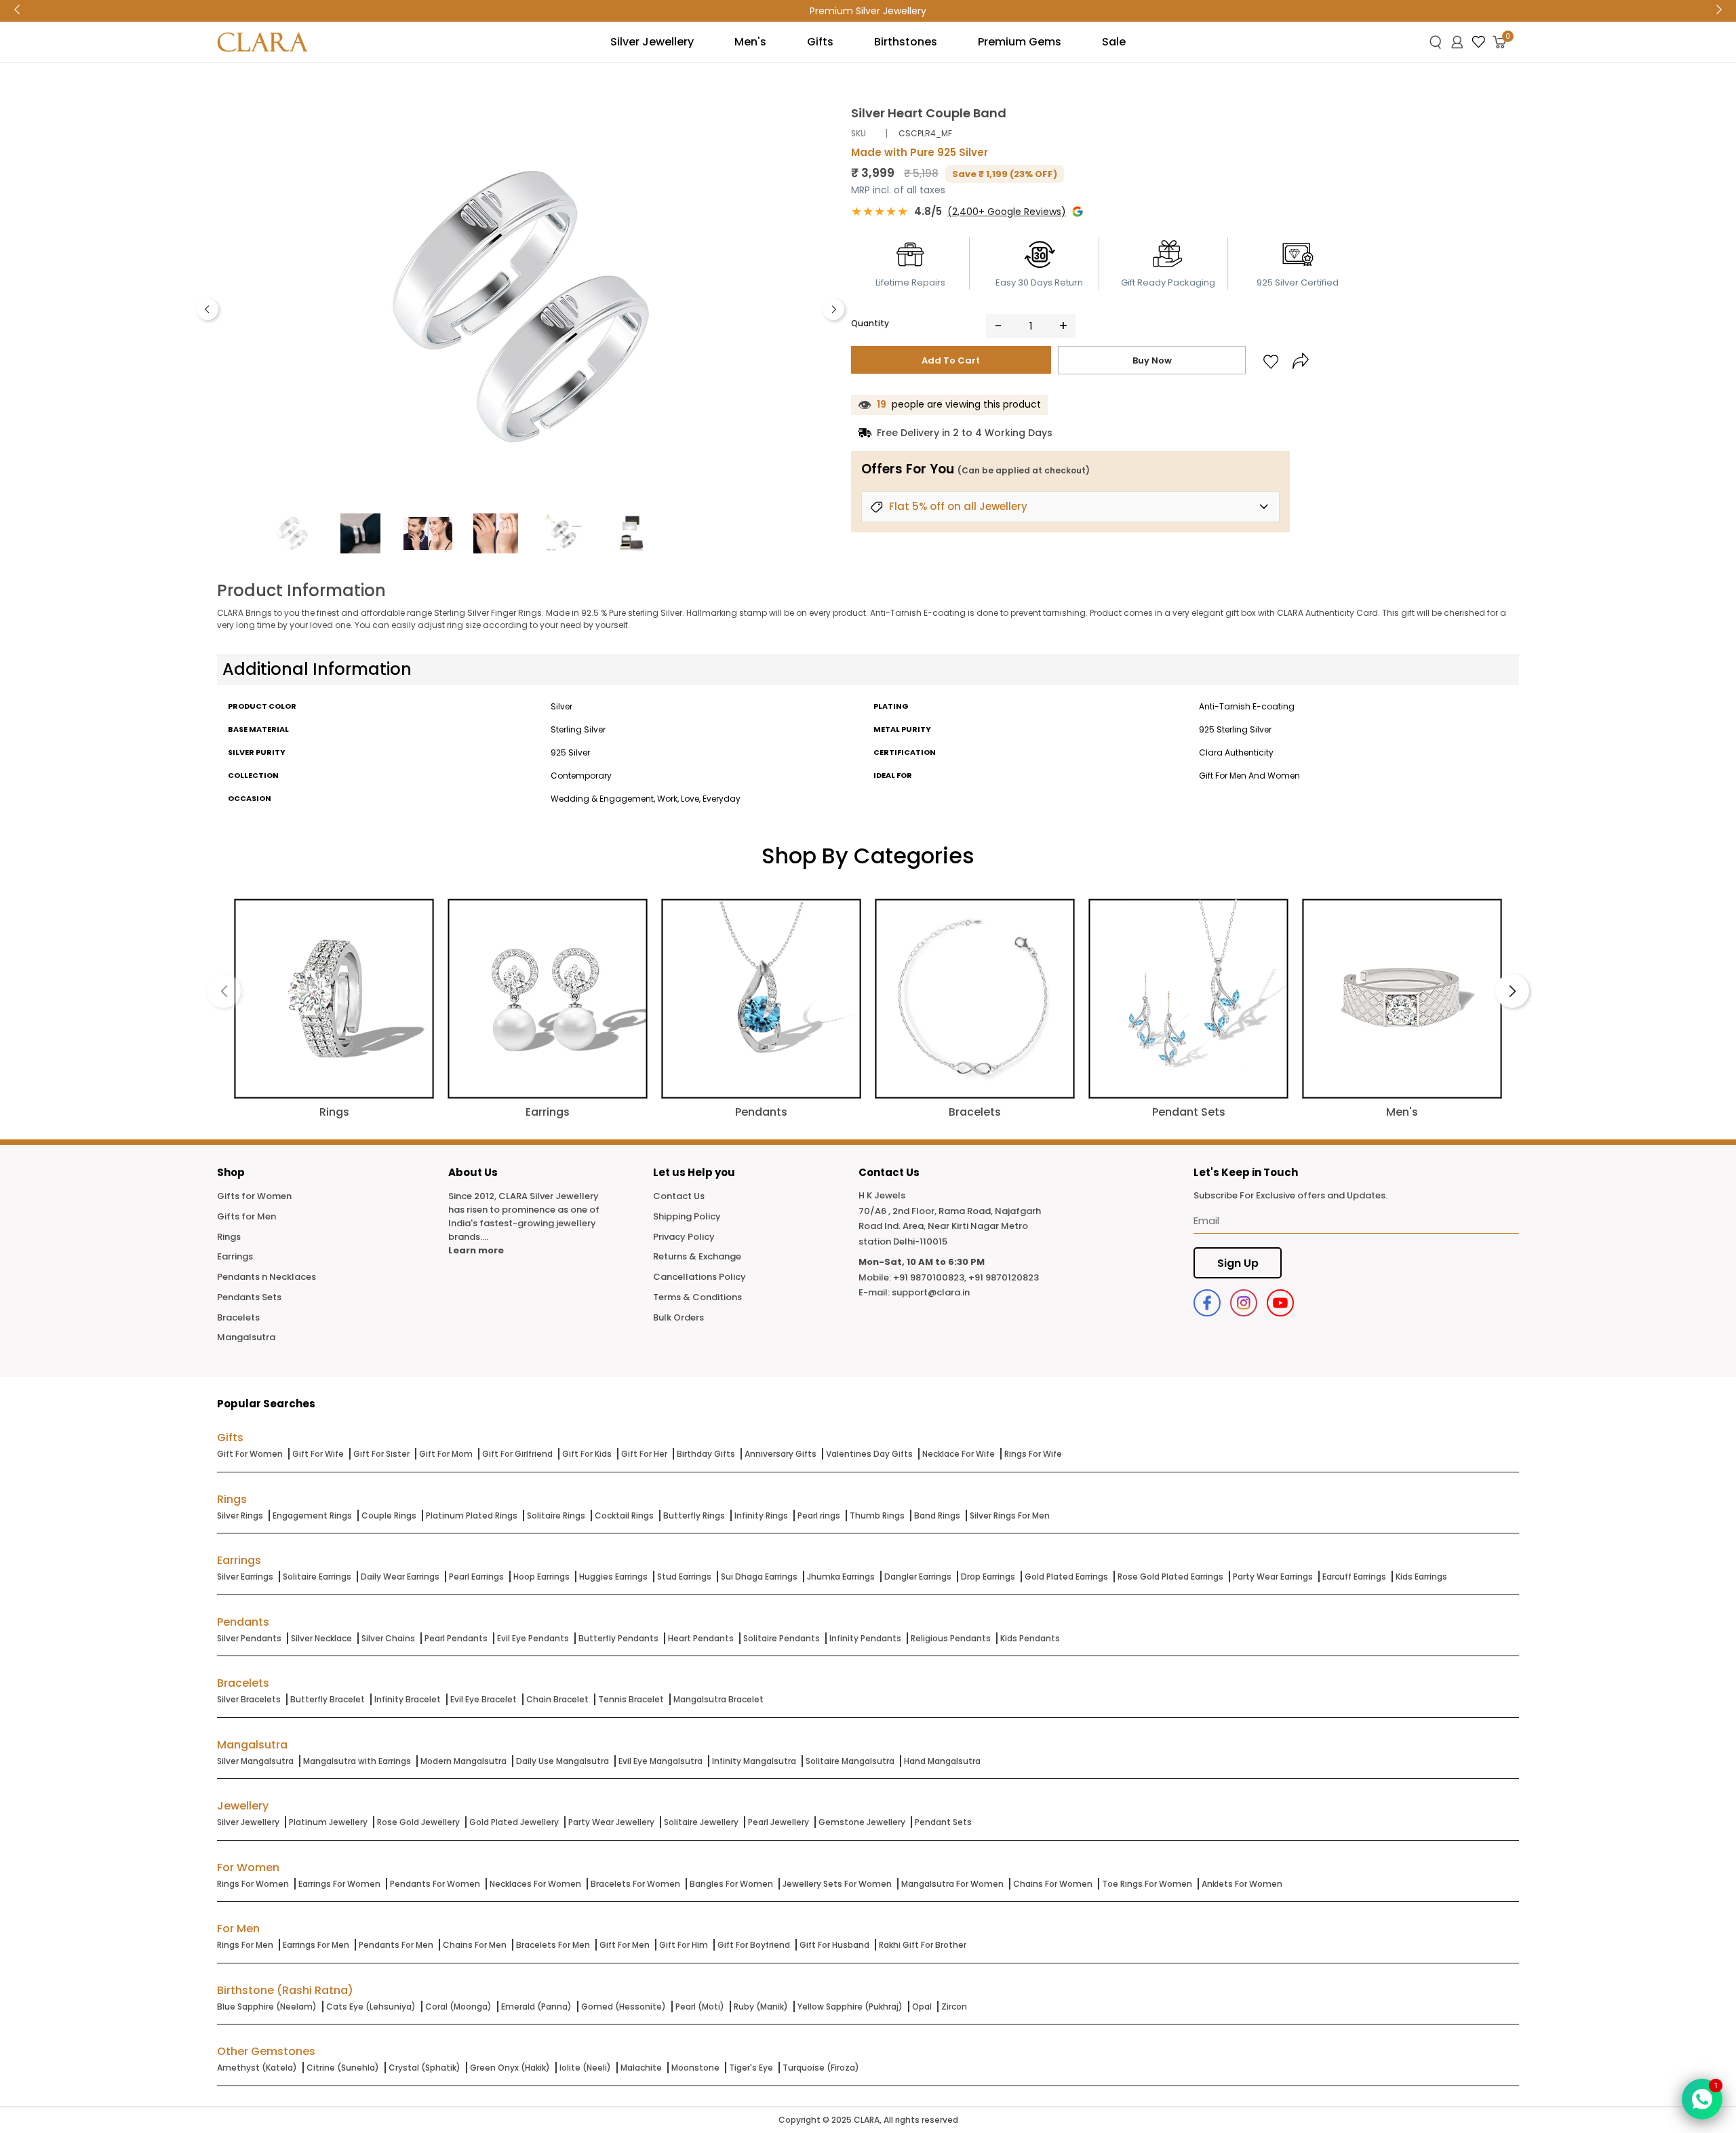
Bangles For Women (731, 1884)
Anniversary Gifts (781, 1454)
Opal (922, 2007)
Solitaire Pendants (782, 1638)
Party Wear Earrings (1273, 1577)
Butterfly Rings (694, 1515)
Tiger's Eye (751, 2068)
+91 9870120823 (1004, 1277)
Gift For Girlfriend (517, 1454)
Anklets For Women (1242, 1884)
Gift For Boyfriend (754, 1945)
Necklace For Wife (959, 1454)
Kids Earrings (1421, 1577)
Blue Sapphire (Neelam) (267, 2007)
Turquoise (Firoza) (821, 2068)
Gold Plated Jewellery (514, 1822)
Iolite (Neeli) (585, 2068)
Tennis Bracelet (631, 1699)
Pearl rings (819, 1515)
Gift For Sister (381, 1454)
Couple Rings (389, 1515)
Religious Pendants (951, 1638)
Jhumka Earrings (841, 1577)
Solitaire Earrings (317, 1577)
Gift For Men (625, 1945)
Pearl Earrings (476, 1577)
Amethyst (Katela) (257, 2068)
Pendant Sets (943, 1822)
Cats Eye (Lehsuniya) (371, 2007)
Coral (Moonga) (458, 2007)
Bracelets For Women (635, 1884)
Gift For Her (644, 1454)
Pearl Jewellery (778, 1822)
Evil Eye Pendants (533, 1638)
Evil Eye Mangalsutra (660, 1761)
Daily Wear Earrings (400, 1577)
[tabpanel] (520, 306)
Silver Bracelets (249, 1699)
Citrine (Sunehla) (343, 2068)
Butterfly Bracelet (328, 1699)
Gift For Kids (587, 1454)
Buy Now (1152, 360)
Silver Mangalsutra (255, 1761)
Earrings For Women (339, 1884)
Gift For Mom (446, 1454)
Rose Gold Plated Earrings (1170, 1577)
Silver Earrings (245, 1577)
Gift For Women (250, 1454)
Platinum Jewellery (328, 1822)
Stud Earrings (684, 1577)
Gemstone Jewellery (862, 1822)
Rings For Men (245, 1945)
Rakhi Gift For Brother (923, 1945)
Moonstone (695, 2068)
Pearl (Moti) (700, 2007)
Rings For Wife (1033, 1454)
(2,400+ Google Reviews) (1007, 212)
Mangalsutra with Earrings (357, 1761)
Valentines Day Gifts (869, 1454)
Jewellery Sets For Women (837, 1884)
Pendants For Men (396, 1945)
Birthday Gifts (706, 1454)
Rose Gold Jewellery (418, 1822)
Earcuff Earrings (1354, 1577)
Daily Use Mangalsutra (563, 1761)
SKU (859, 133)
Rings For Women (253, 1884)
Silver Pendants (249, 1638)
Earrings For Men (316, 1945)
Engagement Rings (312, 1515)
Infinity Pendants (865, 1638)
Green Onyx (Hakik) (510, 2068)
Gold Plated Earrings (1066, 1577)
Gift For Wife (318, 1454)
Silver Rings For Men (1010, 1515)
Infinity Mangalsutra (754, 1761)
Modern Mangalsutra (463, 1761)
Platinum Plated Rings (472, 1515)
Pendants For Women (435, 1884)
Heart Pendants (701, 1638)
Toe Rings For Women (1147, 1884)
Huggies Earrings (613, 1577)
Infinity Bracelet (408, 1699)
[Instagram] (1244, 1303)
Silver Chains (388, 1638)
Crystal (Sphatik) (425, 2068)
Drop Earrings (988, 1577)
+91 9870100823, (930, 1277)
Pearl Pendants (456, 1638)
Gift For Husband (834, 1945)
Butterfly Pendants (618, 1638)
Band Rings (937, 1515)
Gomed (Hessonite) (624, 2007)
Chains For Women (1053, 1884)
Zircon (954, 2007)
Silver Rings (240, 1515)
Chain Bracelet (557, 1699)
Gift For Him (684, 1945)
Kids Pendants (1030, 1638)
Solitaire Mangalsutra (850, 1761)
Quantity (870, 323)
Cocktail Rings (624, 1515)
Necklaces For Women (535, 1884)
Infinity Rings (761, 1515)
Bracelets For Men (553, 1945)
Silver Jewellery (248, 1822)
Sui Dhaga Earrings (759, 1577)
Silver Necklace (321, 1638)
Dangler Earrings (918, 1577)
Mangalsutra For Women (952, 1884)
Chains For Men (475, 1945)
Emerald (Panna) (536, 2007)
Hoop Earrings (541, 1577)
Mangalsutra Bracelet (718, 1699)
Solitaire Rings (556, 1515)
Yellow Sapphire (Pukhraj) (850, 2007)
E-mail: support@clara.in (914, 1292)
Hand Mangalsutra (942, 1761)
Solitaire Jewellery (701, 1822)
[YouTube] (1280, 1303)
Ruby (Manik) (761, 2007)
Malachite (641, 2068)
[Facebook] (1207, 1303)
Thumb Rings (877, 1515)
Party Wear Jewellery (611, 1822)
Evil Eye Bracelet (484, 1699)
